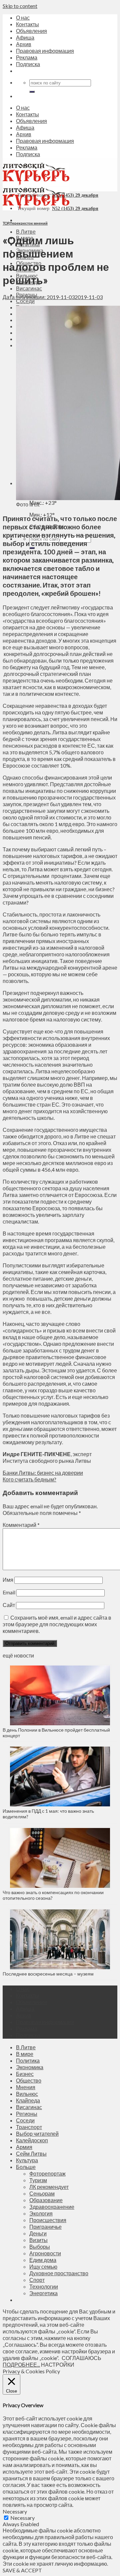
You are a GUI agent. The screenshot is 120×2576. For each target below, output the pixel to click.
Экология (41, 2213)
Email (9, 1592)
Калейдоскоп (32, 2140)
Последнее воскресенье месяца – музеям (49, 1974)
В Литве (26, 231)
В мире (25, 2054)
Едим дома (43, 2260)
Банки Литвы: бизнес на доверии (43, 1473)
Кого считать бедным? (29, 1479)
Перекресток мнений (29, 223)
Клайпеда (28, 2100)
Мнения (26, 2087)
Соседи (25, 301)
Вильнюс (27, 2094)
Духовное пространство (59, 2273)
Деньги (38, 2233)
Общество (29, 2080)
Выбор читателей (37, 2134)
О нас (23, 17)
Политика (28, 2060)
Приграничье (45, 2227)
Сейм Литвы (31, 2153)
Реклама (27, 57)
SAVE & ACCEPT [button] (22, 2570)
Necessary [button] (15, 2511)
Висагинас (29, 288)
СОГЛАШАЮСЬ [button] (81, 2358)
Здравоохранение (52, 2207)
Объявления (31, 31)
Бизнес (25, 2074)
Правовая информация (45, 51)
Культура (27, 2160)
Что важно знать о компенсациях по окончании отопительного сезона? (53, 1895)
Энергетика (43, 2293)
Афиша (25, 37)
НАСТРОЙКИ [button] (58, 2364)
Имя (8, 1580)
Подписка (28, 64)
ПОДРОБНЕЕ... (21, 2364)
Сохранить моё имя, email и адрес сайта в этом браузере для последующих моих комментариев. (57, 1624)
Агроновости (45, 2253)
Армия (24, 2147)
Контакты (27, 24)
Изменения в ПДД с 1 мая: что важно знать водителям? (48, 1814)
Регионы (27, 2114)
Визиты (38, 2240)
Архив (24, 44)
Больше (26, 2167)
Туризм (38, 2180)
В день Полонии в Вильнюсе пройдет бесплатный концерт (56, 1733)
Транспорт (29, 2127)
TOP (6, 223)
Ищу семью (43, 2266)
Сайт (9, 1605)
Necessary (22, 2518)
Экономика (30, 2067)
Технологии (44, 2286)
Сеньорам (42, 2193)
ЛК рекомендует (49, 2187)
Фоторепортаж (47, 2173)
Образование (46, 2200)
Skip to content (20, 6)
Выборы (40, 2247)
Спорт (37, 2280)
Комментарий (21, 1525)
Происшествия (48, 2220)
